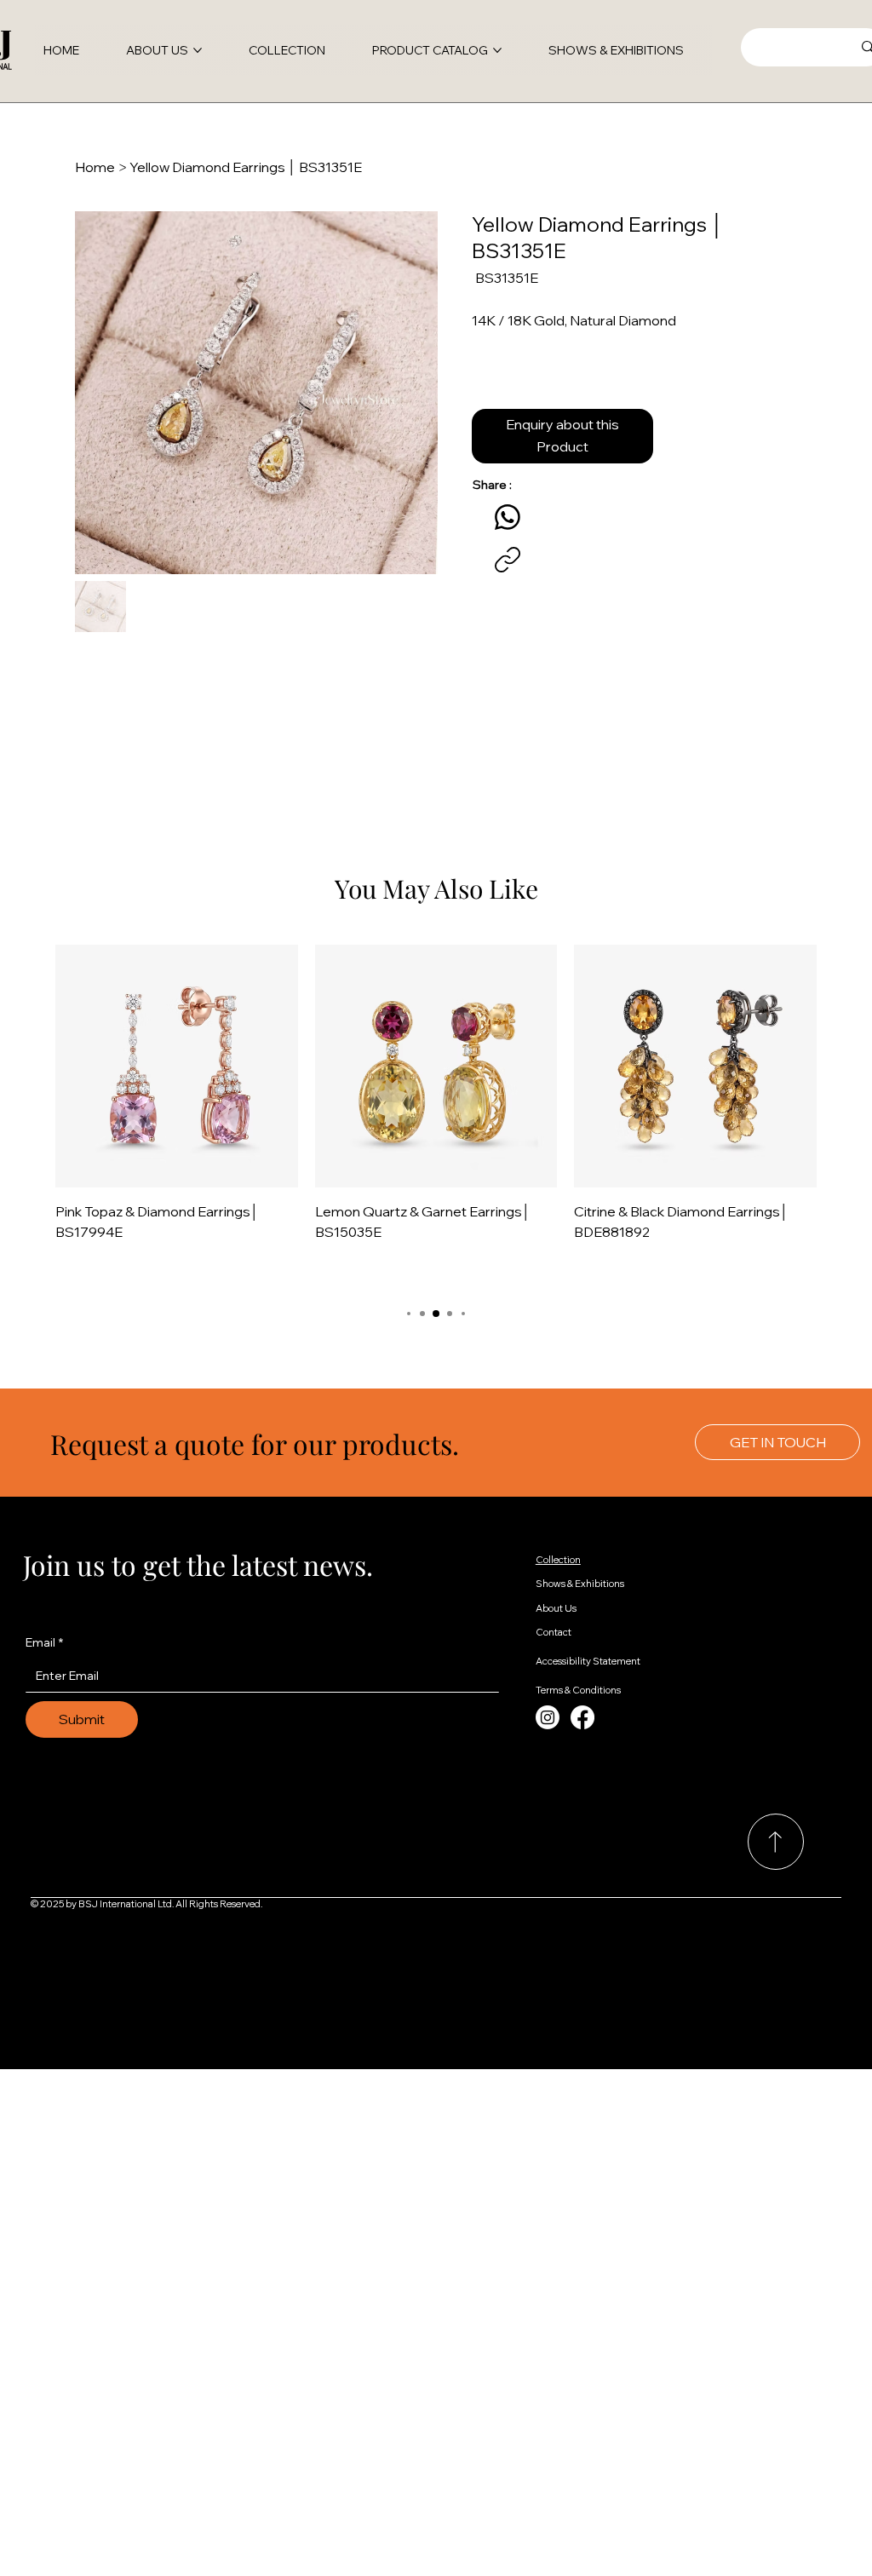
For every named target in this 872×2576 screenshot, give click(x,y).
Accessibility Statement (588, 1661)
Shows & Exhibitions (580, 1584)
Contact (554, 1632)
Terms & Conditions (578, 1690)
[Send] (776, 1842)
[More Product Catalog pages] (497, 50)
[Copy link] (508, 560)
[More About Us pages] (198, 50)
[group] (436, 1117)
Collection (558, 1560)
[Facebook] (582, 1717)
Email (44, 1642)
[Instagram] (548, 1717)
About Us (556, 1608)
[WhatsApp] (508, 517)
